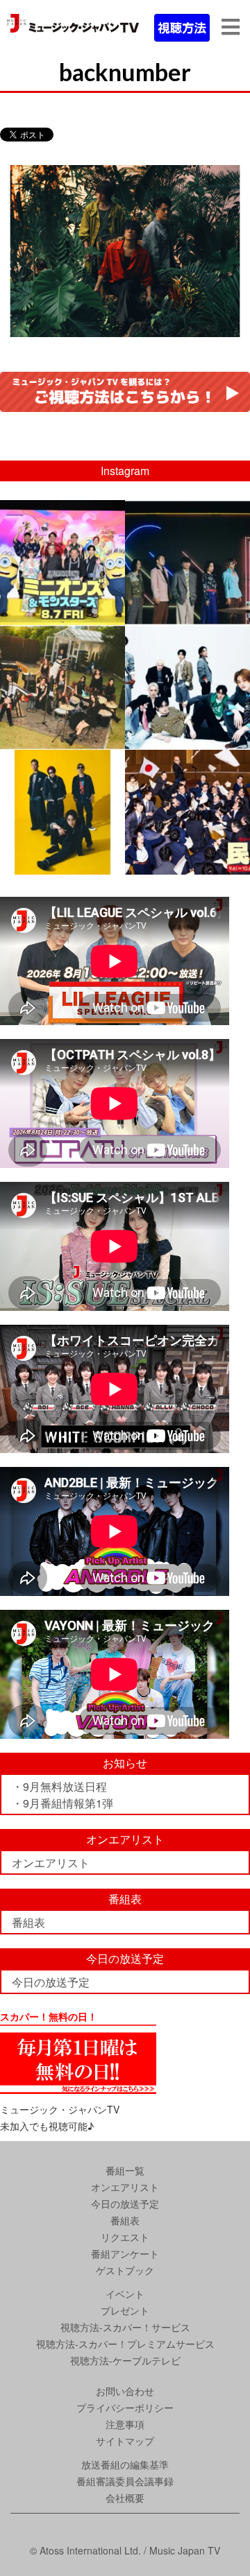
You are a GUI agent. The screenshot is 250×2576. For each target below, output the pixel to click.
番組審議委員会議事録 (125, 2481)
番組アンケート (125, 2253)
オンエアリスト (51, 1863)
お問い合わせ (125, 2391)
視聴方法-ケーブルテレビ (125, 2360)
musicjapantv (61, 513)
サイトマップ (125, 2441)
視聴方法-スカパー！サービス (125, 2327)
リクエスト (125, 2237)
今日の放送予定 (51, 1982)
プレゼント (125, 2310)
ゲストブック (125, 2270)
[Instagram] (112, 611)
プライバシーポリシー (125, 2407)
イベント (125, 2294)
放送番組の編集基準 (125, 2464)
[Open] (62, 563)
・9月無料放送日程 (59, 1786)
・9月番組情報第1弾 (62, 1803)
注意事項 (125, 2424)
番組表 (28, 1922)
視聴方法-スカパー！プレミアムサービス (125, 2344)
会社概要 (125, 2498)
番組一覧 (125, 2170)
